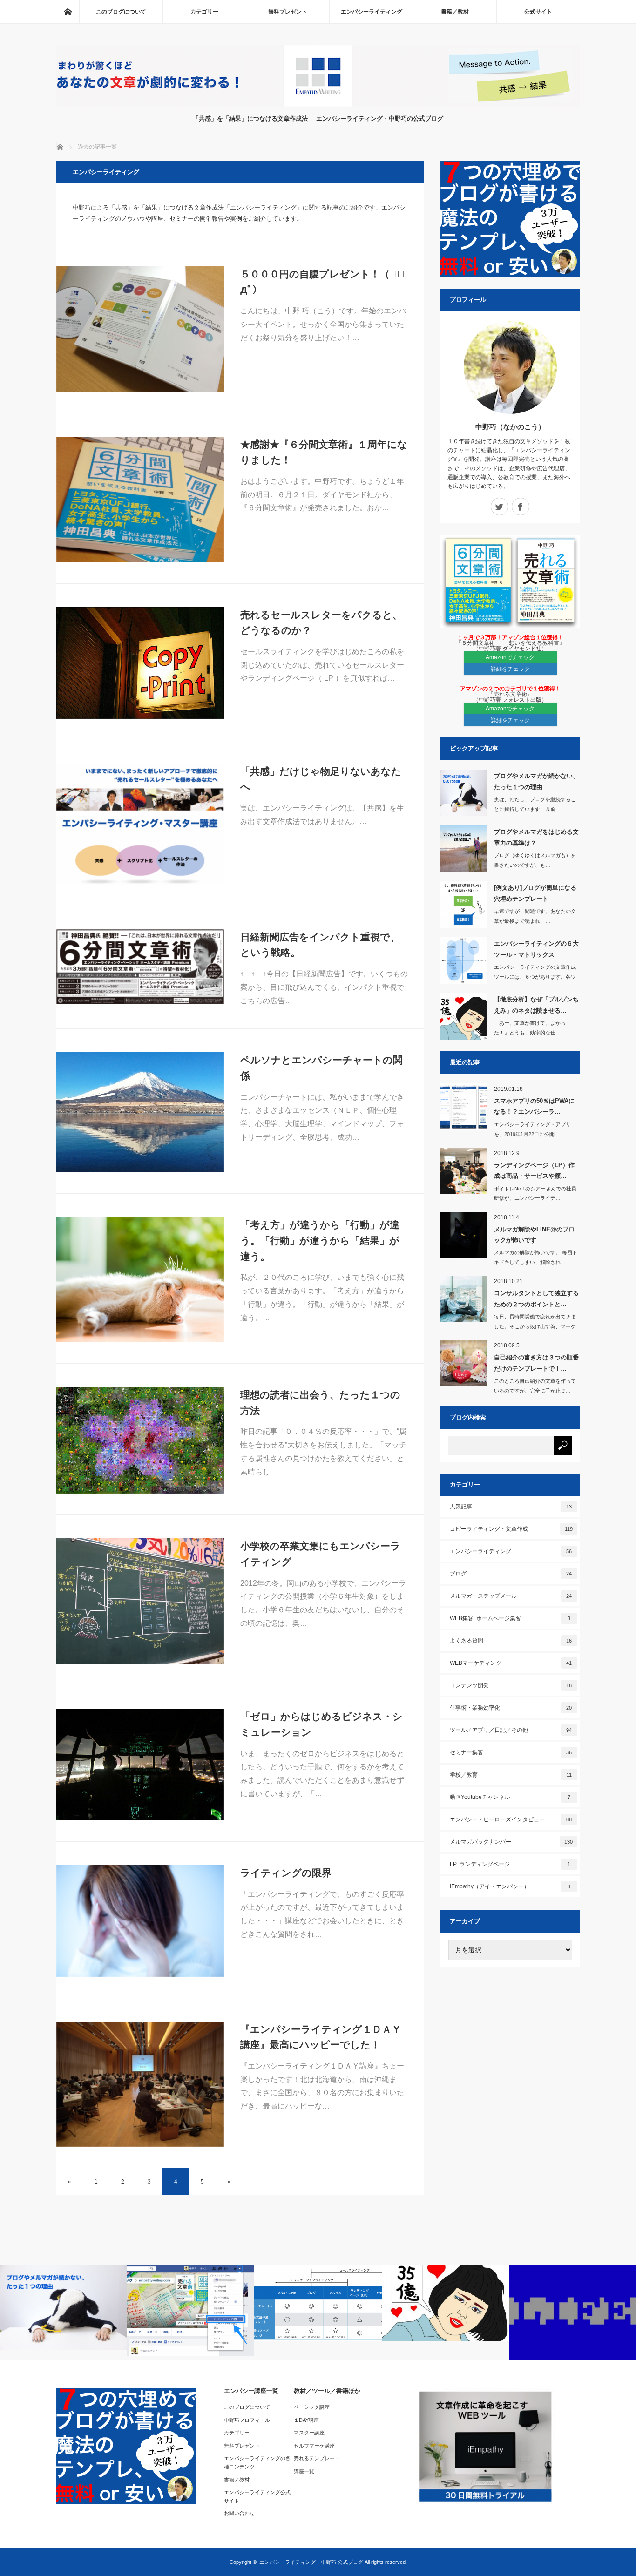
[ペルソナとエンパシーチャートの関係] (140, 1112)
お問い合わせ (239, 2513)
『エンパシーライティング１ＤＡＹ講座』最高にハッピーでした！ (321, 2037)
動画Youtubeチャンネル (510, 1797)
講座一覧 (304, 2471)
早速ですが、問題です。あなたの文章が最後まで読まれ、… (535, 916)
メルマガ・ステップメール (511, 1596)
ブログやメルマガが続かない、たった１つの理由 (536, 781)
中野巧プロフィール (247, 2420)
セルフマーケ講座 (314, 2446)
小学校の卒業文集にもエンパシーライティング (320, 1554)
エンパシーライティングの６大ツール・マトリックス (536, 949)
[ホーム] (68, 12)
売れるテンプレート (317, 2458)
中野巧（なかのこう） (510, 427)
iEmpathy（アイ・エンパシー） (510, 1886)
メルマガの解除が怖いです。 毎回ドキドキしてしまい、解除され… (536, 1257)
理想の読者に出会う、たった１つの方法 (320, 1403)
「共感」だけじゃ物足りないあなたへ (321, 779)
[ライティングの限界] (140, 1921)
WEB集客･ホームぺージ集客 (510, 1618)
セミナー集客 (511, 1752)
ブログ (511, 1574)
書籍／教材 (455, 12)
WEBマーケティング (511, 1663)
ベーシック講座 (312, 2407)
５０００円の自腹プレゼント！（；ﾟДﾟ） (322, 282)
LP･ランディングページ (510, 1864)
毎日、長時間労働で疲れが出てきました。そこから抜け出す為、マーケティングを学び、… (535, 1326)
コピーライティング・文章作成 (511, 1529)
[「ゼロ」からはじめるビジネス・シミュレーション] (140, 1765)
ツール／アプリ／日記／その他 (511, 1730)
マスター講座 (309, 2433)
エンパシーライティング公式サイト (257, 2496)
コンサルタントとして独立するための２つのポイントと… (536, 1298)
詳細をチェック (510, 669)
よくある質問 (511, 1641)
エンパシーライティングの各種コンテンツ (257, 2462)
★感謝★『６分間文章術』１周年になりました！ (324, 452)
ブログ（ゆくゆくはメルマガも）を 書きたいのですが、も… (535, 860)
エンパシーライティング (372, 12)
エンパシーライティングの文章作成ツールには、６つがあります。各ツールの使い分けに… (535, 977)
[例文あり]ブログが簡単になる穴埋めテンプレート (535, 893)
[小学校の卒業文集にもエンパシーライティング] (140, 1601)
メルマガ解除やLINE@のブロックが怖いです (534, 1235)
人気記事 (511, 1507)
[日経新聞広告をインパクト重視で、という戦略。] (140, 967)
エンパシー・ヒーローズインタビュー (511, 1819)
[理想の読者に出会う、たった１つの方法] (140, 1440)
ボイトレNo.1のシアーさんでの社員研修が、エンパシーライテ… (535, 1193)
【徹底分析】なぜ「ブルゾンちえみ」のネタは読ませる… (536, 1005)
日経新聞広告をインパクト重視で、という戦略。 (320, 945)
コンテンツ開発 (511, 1685)
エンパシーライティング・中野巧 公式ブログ (311, 2562)
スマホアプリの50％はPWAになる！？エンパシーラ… (534, 1106)
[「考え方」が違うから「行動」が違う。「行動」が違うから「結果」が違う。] (140, 1280)
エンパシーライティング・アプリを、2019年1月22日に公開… (532, 1129)
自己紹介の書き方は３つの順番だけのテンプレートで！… (536, 1363)
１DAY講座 (306, 2420)
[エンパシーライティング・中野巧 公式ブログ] (318, 105)
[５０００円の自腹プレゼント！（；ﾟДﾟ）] (140, 329)
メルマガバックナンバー (511, 1842)
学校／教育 (511, 1775)
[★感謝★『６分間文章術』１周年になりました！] (140, 500)
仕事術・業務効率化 (511, 1708)
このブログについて (121, 12)
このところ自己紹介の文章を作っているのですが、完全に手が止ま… (535, 1386)
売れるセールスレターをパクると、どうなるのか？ (321, 623)
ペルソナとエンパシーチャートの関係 (321, 1068)
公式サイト (538, 12)
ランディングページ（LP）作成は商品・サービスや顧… (534, 1170)
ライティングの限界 (286, 1873)
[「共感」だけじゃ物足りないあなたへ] (140, 824)
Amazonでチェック (510, 657)
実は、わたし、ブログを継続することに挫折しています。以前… (535, 804)
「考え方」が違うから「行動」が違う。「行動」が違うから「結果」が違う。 (320, 1240)
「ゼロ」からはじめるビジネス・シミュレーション (321, 1724)
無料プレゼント (288, 12)
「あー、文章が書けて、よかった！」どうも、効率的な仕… (530, 1028)
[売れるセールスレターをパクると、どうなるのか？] (140, 663)
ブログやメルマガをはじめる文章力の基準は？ (536, 837)
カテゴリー (204, 12)
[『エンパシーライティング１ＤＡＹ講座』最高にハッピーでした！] (140, 2084)
